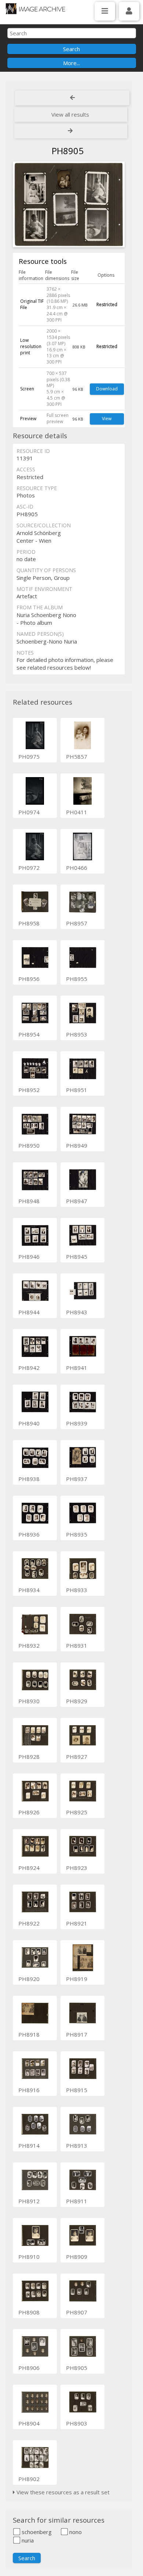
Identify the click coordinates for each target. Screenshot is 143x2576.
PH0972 (29, 868)
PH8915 (77, 2090)
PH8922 (29, 1923)
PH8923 (77, 1868)
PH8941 (77, 1368)
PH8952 (29, 1090)
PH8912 (29, 2201)
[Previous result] (72, 98)
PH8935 (77, 1534)
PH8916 (29, 2090)
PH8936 (29, 1534)
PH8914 (29, 2146)
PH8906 (29, 2368)
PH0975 (29, 756)
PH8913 (77, 2146)
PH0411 (77, 812)
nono (75, 2532)
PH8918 (29, 2034)
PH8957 (77, 923)
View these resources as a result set (62, 2492)
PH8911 (77, 2201)
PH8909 (77, 2257)
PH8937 (77, 1479)
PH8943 (77, 1312)
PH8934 (29, 1590)
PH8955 (77, 979)
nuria (27, 2540)
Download (107, 389)
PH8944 (29, 1312)
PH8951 (77, 1090)
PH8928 (29, 1757)
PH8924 (29, 1868)
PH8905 (77, 2368)
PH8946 (29, 1257)
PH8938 (29, 1479)
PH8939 (77, 1423)
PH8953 (77, 1034)
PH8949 (77, 1145)
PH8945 (77, 1257)
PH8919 (77, 1979)
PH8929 (77, 1701)
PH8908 (29, 2312)
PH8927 (77, 1757)
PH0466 (77, 868)
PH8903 (77, 2423)
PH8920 (29, 1979)
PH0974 (29, 812)
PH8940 (29, 1423)
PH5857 (77, 756)
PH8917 (77, 2034)
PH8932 (29, 1645)
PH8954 (29, 1034)
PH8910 (29, 2257)
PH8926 (29, 1812)
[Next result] (71, 131)
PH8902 (29, 2479)
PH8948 (29, 1201)
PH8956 (29, 979)
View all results (70, 114)
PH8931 (77, 1645)
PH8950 (29, 1145)
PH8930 (29, 1701)
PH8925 (77, 1812)
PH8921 (77, 1923)
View (107, 419)
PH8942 (29, 1368)
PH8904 (29, 2423)
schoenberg (36, 2532)
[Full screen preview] (69, 205)
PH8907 (77, 2312)
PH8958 (29, 923)
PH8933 (77, 1590)
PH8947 (77, 1201)
